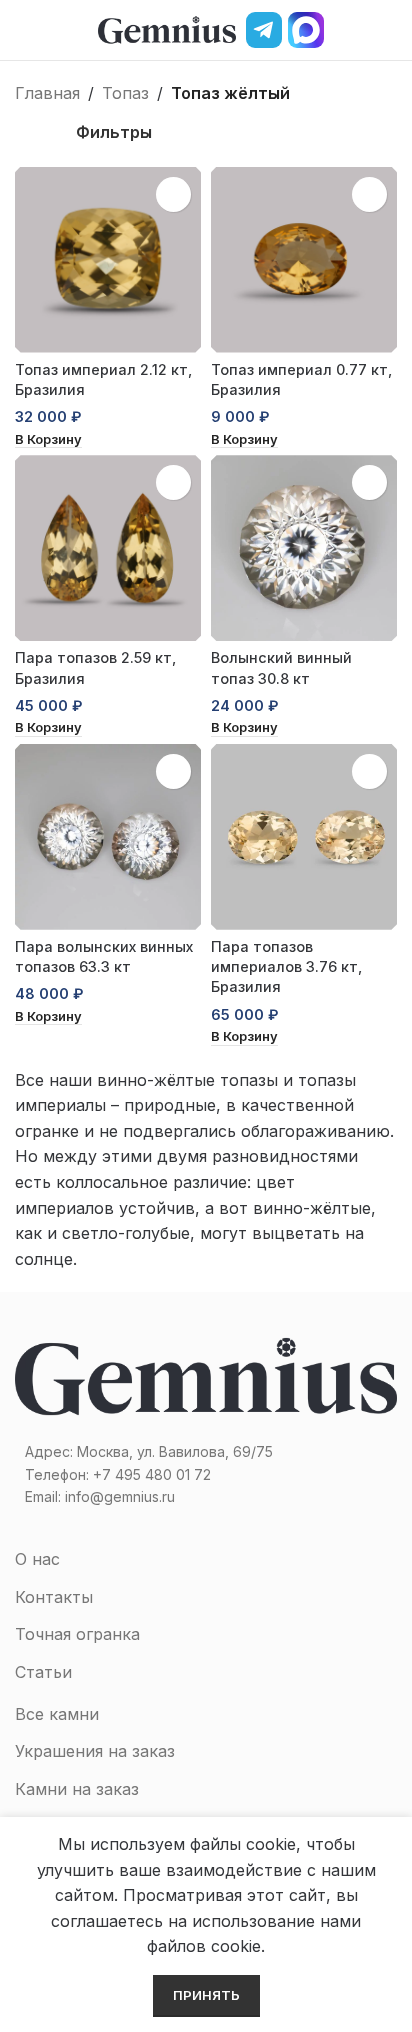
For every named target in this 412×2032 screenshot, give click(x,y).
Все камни (57, 1714)
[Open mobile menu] (23, 30)
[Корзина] (389, 30)
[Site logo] (167, 28)
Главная (47, 93)
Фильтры (114, 131)
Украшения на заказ (95, 1751)
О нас (37, 1559)
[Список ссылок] (206, 1475)
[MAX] (306, 30)
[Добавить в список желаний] (173, 194)
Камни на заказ (77, 1789)
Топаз (125, 93)
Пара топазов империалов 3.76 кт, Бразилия (286, 966)
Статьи (43, 1672)
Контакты (54, 1597)
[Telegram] (264, 30)
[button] (48, 440)
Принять (206, 1995)
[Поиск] (355, 30)
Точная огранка (77, 1634)
